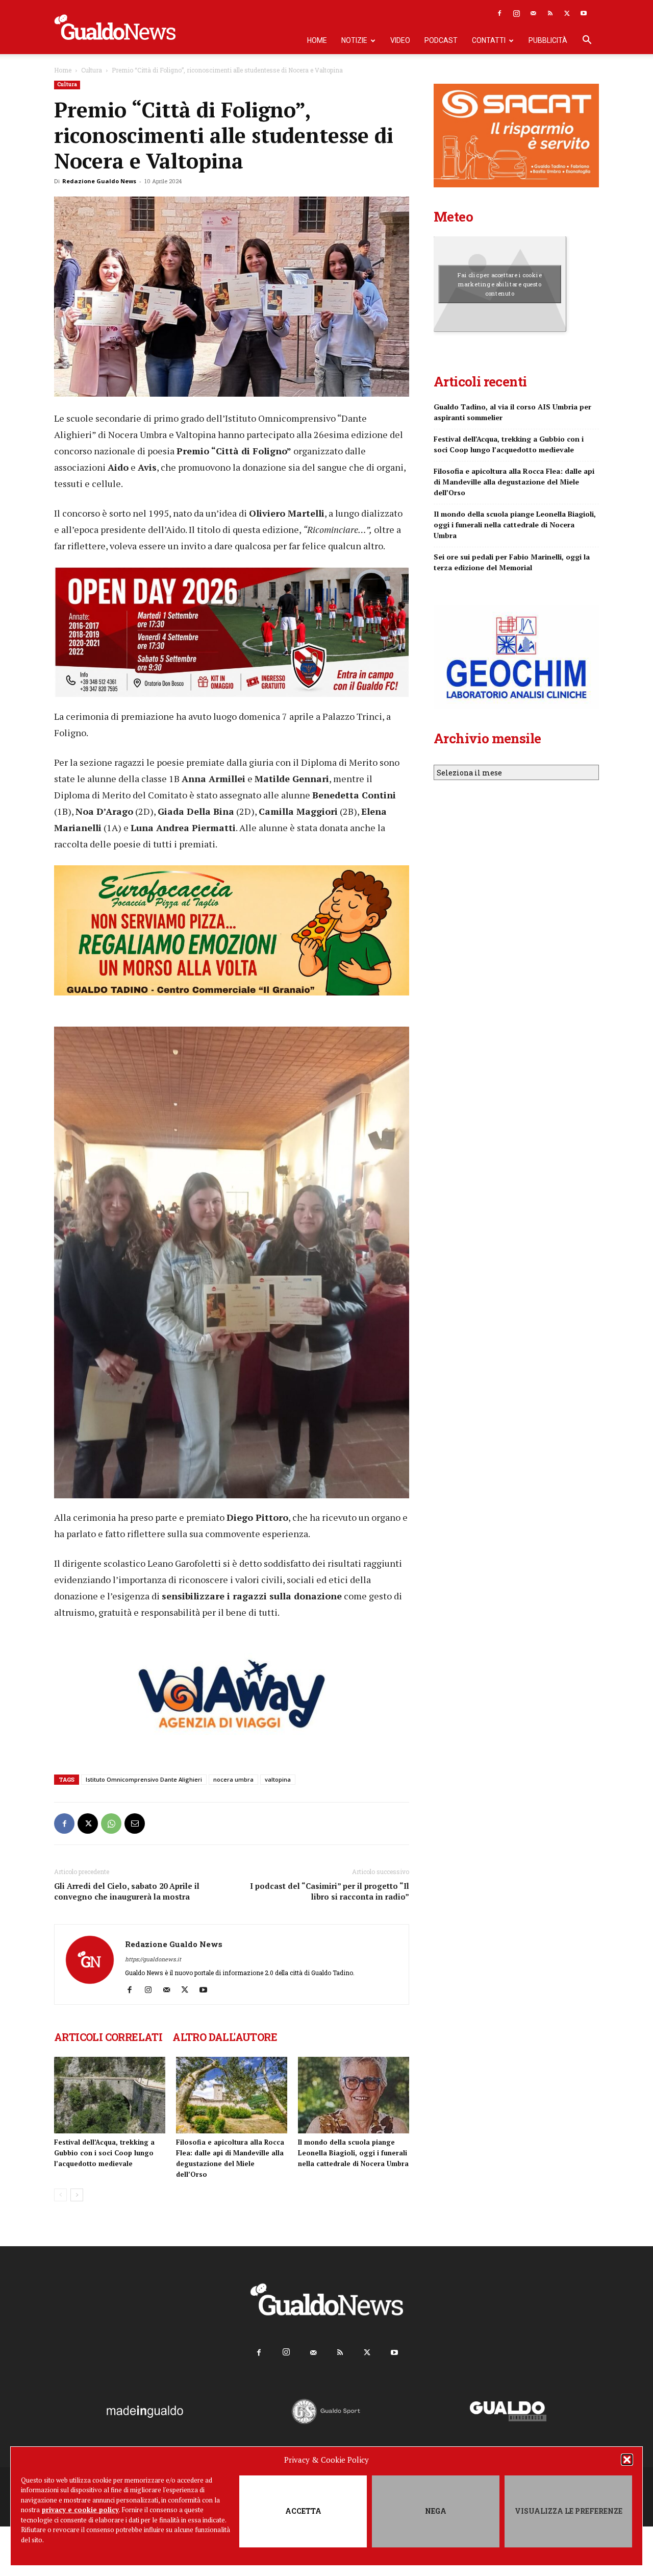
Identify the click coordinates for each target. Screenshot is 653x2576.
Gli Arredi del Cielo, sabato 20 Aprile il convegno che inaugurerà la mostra (127, 1891)
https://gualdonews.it (153, 1959)
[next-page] (77, 2195)
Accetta (303, 2511)
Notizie (354, 40)
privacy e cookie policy (80, 2510)
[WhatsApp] (111, 1824)
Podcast (441, 40)
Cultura (92, 70)
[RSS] (550, 13)
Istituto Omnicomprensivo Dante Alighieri (144, 1779)
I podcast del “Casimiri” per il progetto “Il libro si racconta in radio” (330, 1891)
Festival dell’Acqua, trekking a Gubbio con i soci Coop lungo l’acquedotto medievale (104, 2153)
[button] (627, 2460)
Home (317, 40)
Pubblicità (548, 40)
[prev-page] (60, 2195)
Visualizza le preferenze (569, 2511)
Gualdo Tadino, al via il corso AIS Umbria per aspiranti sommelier (512, 412)
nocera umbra (233, 1779)
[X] (567, 13)
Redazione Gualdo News (99, 181)
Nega (436, 2511)
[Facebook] (499, 13)
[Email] (135, 1824)
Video (400, 40)
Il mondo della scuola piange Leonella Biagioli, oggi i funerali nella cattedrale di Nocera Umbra (353, 2153)
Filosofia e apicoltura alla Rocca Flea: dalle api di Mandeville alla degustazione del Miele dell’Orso (514, 482)
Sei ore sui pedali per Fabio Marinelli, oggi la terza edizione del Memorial (512, 562)
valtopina (278, 1779)
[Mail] (533, 13)
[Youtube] (584, 13)
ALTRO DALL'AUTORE (225, 2037)
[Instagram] (516, 13)
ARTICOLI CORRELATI (108, 2037)
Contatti (489, 40)
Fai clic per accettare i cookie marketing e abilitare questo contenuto (500, 284)
